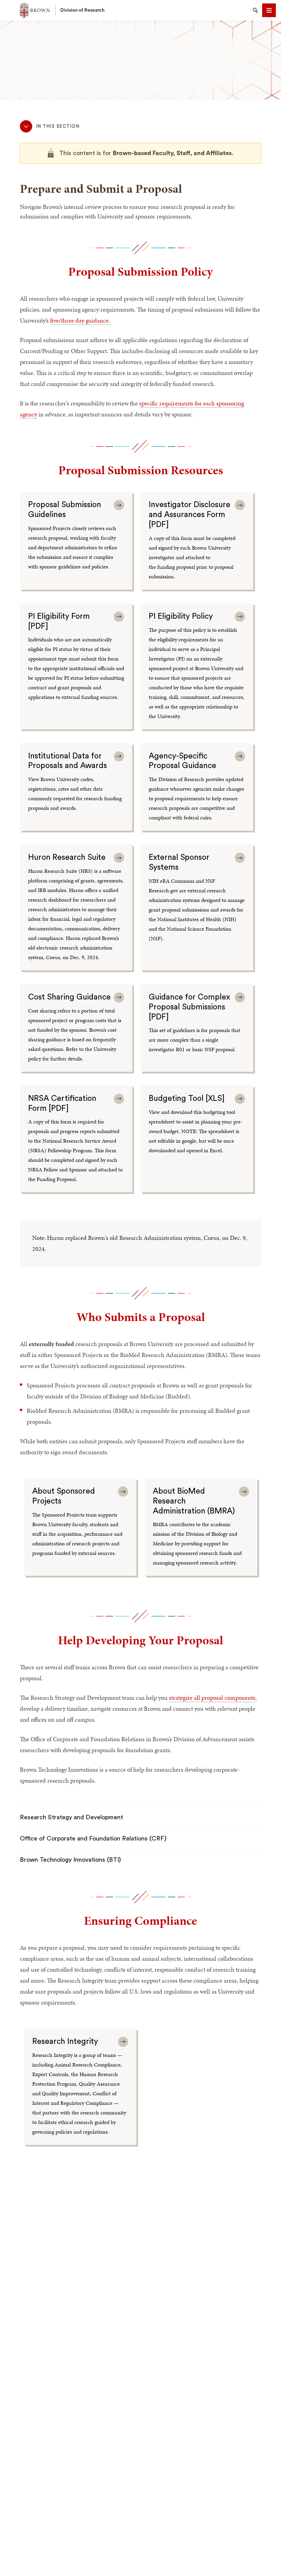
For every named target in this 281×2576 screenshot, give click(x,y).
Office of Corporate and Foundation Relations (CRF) (93, 1838)
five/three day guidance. (81, 320)
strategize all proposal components (212, 1698)
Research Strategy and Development (71, 1817)
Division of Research (82, 10)
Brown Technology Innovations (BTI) (70, 1860)
